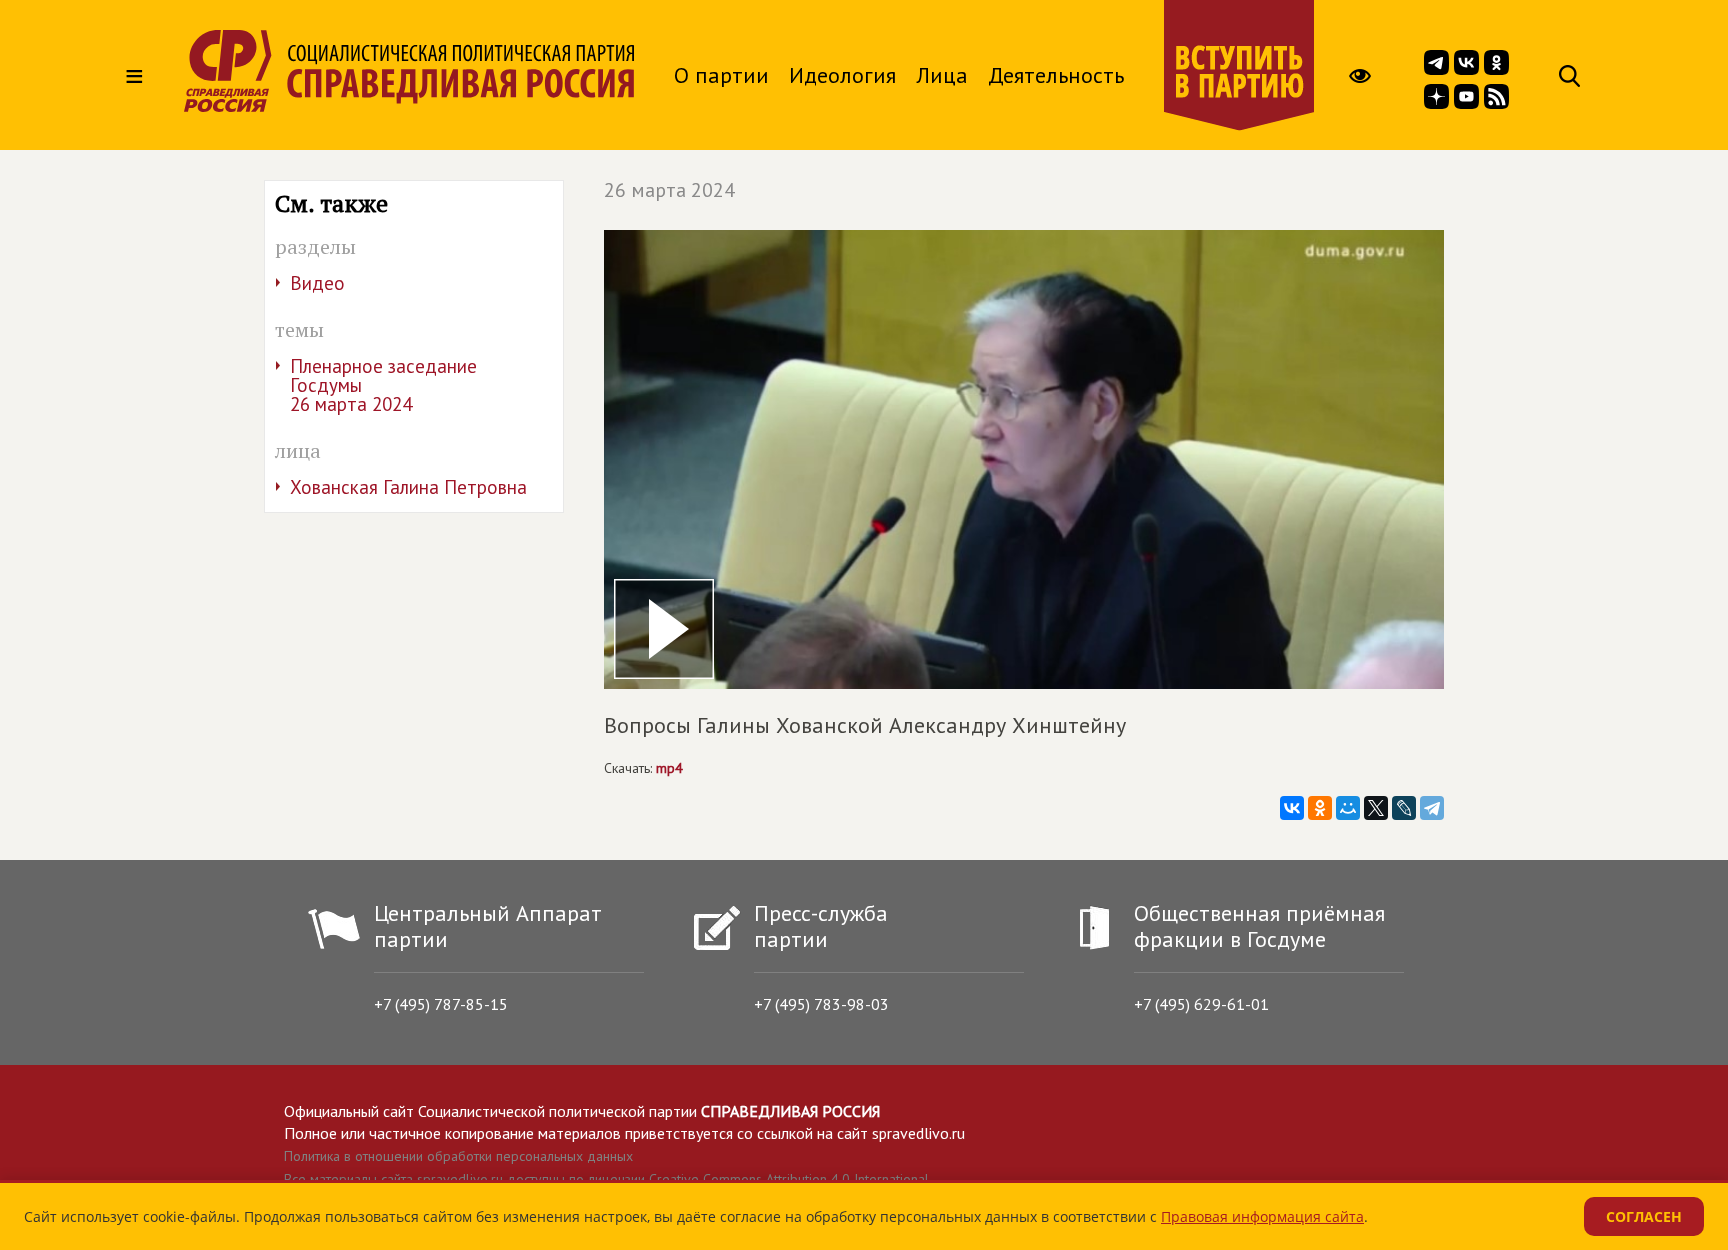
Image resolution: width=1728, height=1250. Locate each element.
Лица (942, 75)
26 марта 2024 (669, 190)
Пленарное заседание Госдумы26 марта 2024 (383, 385)
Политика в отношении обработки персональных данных (458, 1156)
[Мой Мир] (1348, 808)
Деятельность (1056, 75)
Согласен (1644, 1216)
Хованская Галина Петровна (408, 487)
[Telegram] (1432, 808)
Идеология (842, 75)
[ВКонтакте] (1292, 808)
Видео (317, 283)
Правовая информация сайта (1262, 1216)
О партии (721, 75)
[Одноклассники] (1320, 808)
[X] (1376, 808)
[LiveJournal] (1404, 808)
